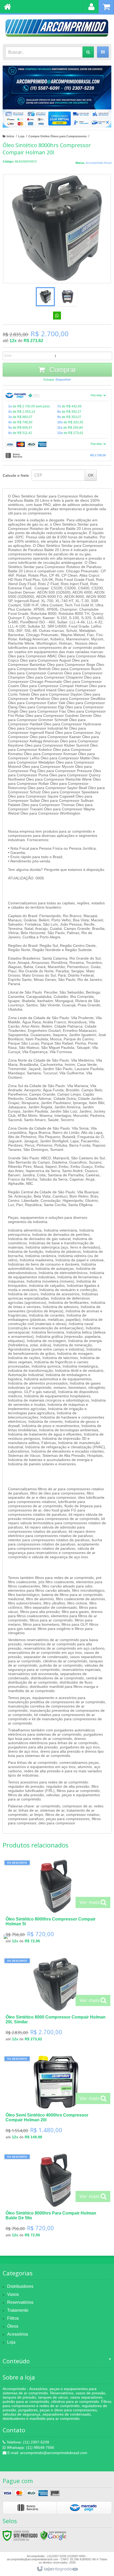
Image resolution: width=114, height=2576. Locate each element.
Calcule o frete (16, 475)
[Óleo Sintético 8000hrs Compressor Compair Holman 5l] (56, 1903)
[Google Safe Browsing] (53, 2535)
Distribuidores (20, 2286)
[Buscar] (88, 52)
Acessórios (18, 2334)
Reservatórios (20, 2302)
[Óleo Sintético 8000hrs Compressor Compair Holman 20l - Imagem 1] (45, 297)
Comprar (62, 370)
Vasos (13, 2294)
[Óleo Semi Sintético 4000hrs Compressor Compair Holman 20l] (56, 2099)
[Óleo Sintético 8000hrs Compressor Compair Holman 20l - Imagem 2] (68, 297)
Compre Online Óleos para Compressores (58, 136)
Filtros (13, 2318)
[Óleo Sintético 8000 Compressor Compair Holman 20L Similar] (56, 2001)
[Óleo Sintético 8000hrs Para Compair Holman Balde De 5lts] (56, 2197)
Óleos (13, 2326)
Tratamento (18, 2310)
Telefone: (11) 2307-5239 (27, 2442)
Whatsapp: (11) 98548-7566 (30, 2447)
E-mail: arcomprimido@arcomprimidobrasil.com (47, 2453)
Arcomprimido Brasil (98, 163)
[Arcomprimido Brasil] (57, 28)
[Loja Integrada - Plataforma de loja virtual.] (57, 2569)
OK (91, 475)
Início (10, 136)
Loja (21, 136)
